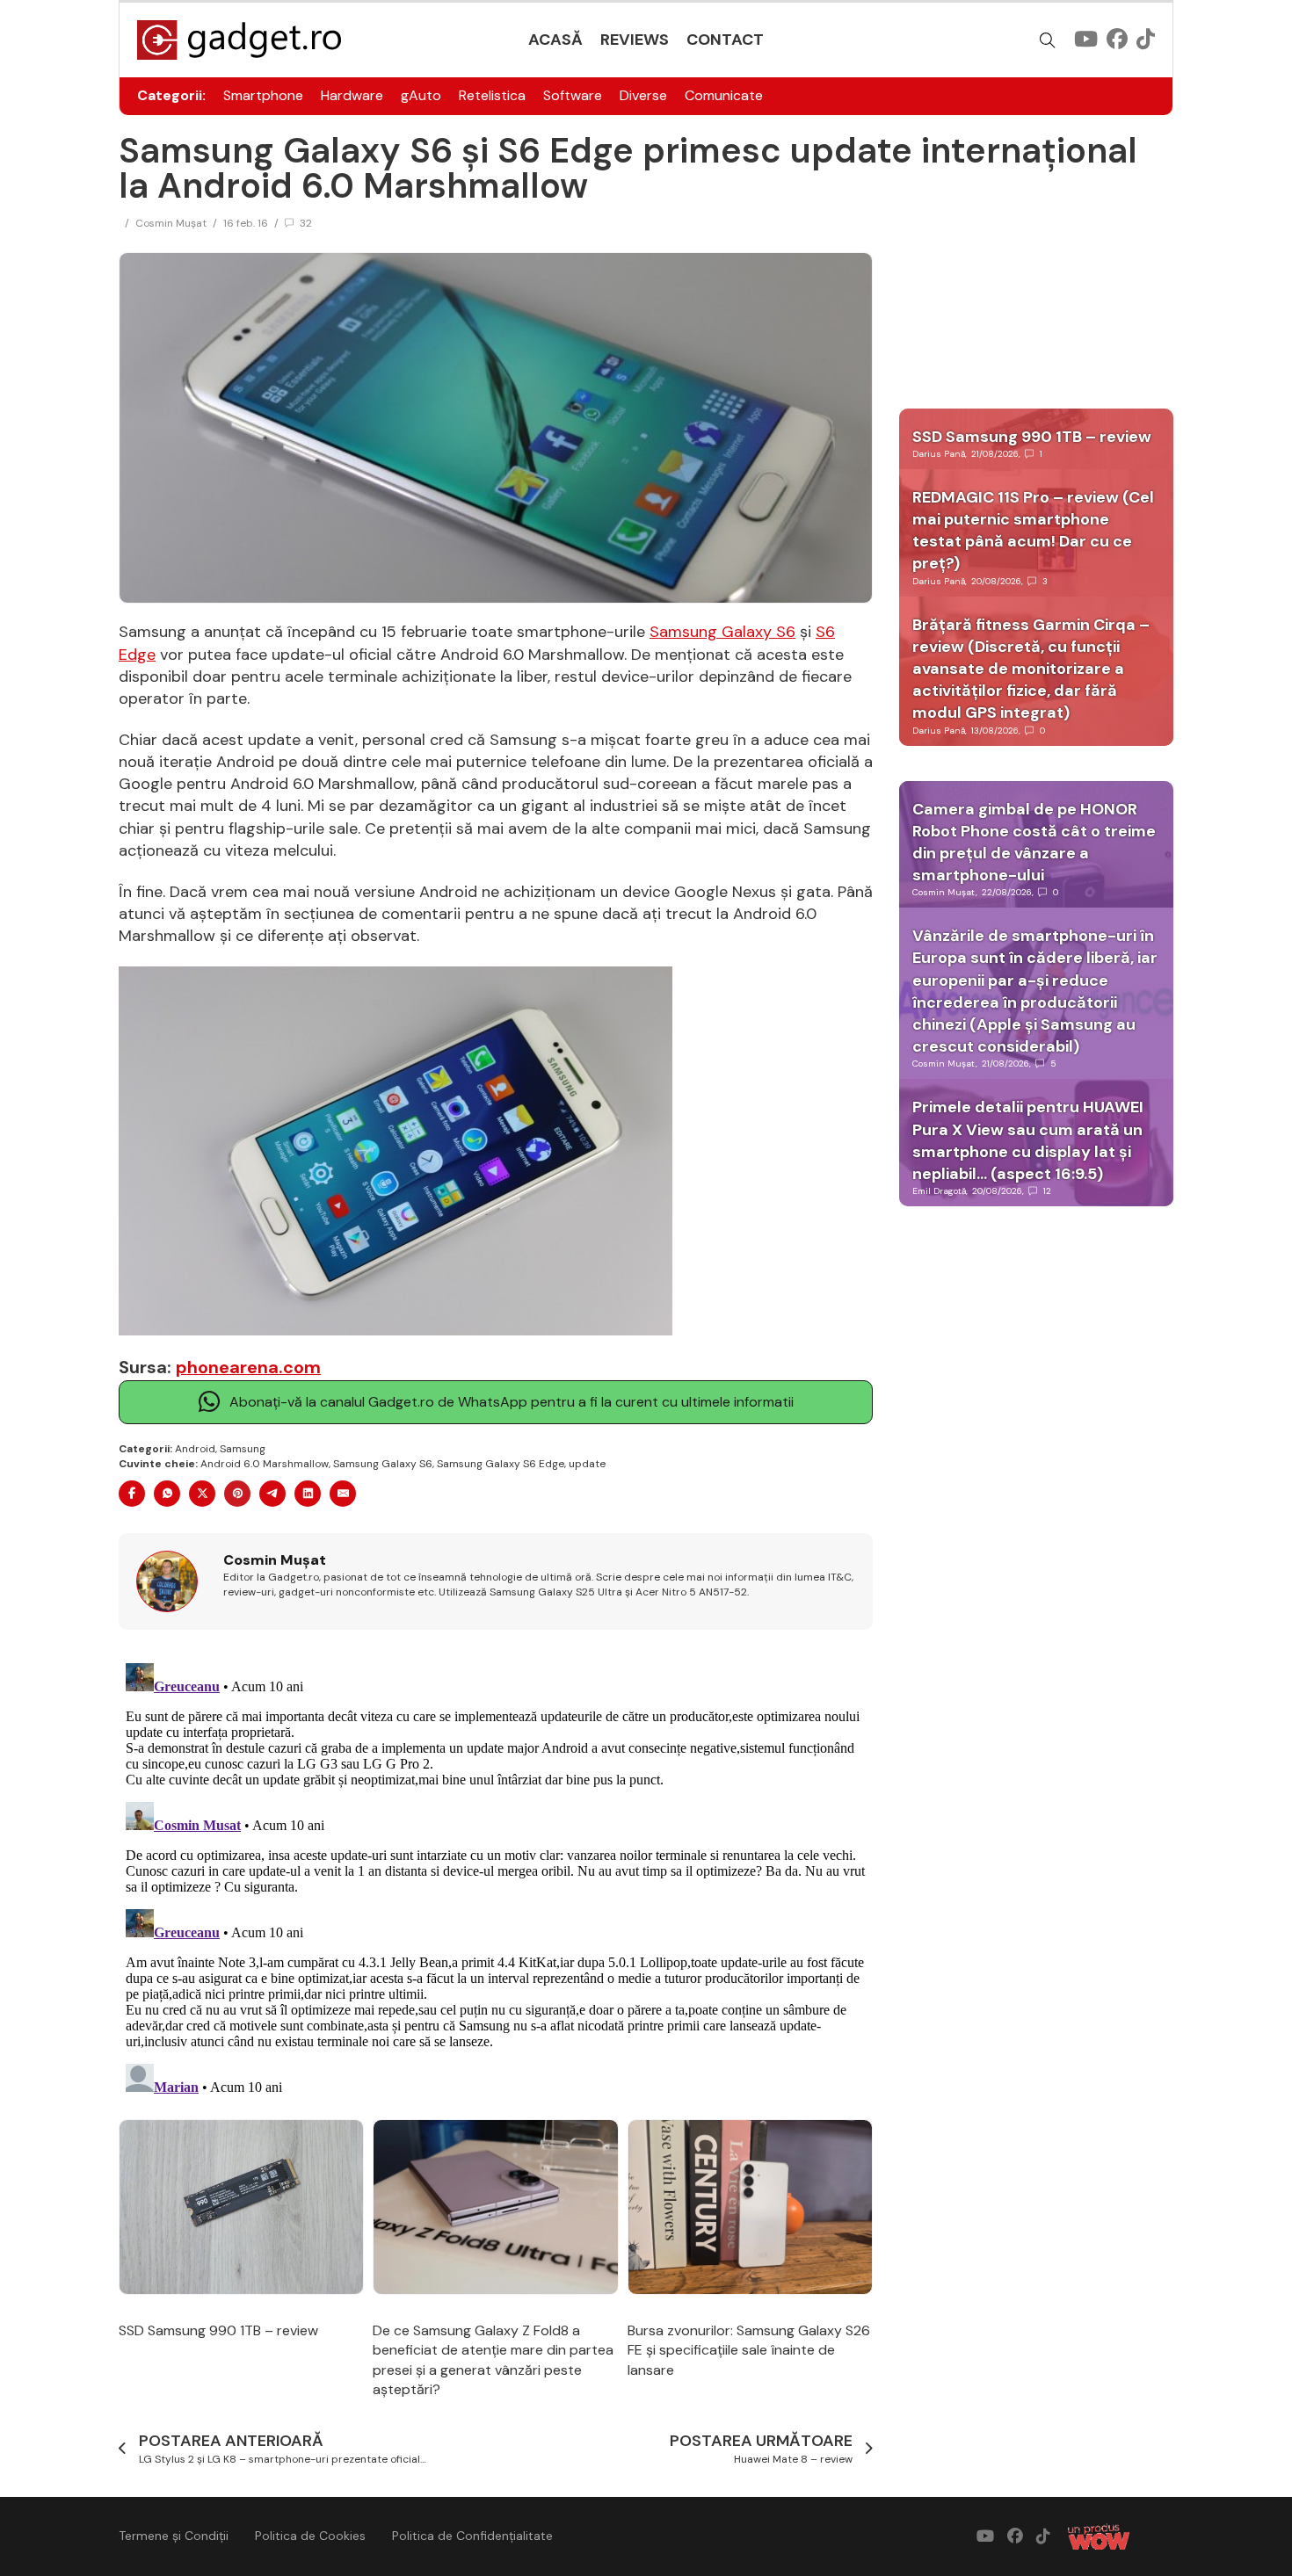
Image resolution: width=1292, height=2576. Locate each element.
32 (306, 223)
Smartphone (263, 95)
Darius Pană (939, 454)
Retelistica (492, 95)
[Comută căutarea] (1048, 40)
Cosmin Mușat (171, 223)
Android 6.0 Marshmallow (265, 1464)
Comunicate (724, 95)
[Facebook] (132, 1494)
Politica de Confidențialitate (472, 2536)
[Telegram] (272, 1494)
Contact (725, 40)
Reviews (635, 40)
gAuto (421, 95)
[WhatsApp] (167, 1494)
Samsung (243, 1449)
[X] (202, 1494)
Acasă (555, 40)
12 (1047, 1191)
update (587, 1464)
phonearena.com (248, 1367)
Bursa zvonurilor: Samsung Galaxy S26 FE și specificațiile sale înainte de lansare (749, 2350)
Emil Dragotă (939, 1191)
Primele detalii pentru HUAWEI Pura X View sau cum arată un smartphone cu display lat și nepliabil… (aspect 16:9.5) (1028, 1140)
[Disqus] (496, 1876)
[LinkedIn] (308, 1494)
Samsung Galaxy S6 (722, 632)
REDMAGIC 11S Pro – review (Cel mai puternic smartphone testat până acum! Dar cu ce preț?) (1033, 531)
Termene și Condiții (174, 2536)
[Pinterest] (237, 1494)
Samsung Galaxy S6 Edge (501, 1464)
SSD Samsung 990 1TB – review (218, 2330)
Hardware (352, 95)
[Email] (343, 1494)
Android (195, 1449)
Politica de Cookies (310, 2536)
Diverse (643, 95)
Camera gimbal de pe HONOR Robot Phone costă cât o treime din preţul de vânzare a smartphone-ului (1034, 843)
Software (573, 95)
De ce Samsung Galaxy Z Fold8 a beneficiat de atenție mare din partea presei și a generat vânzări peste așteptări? (493, 2360)
